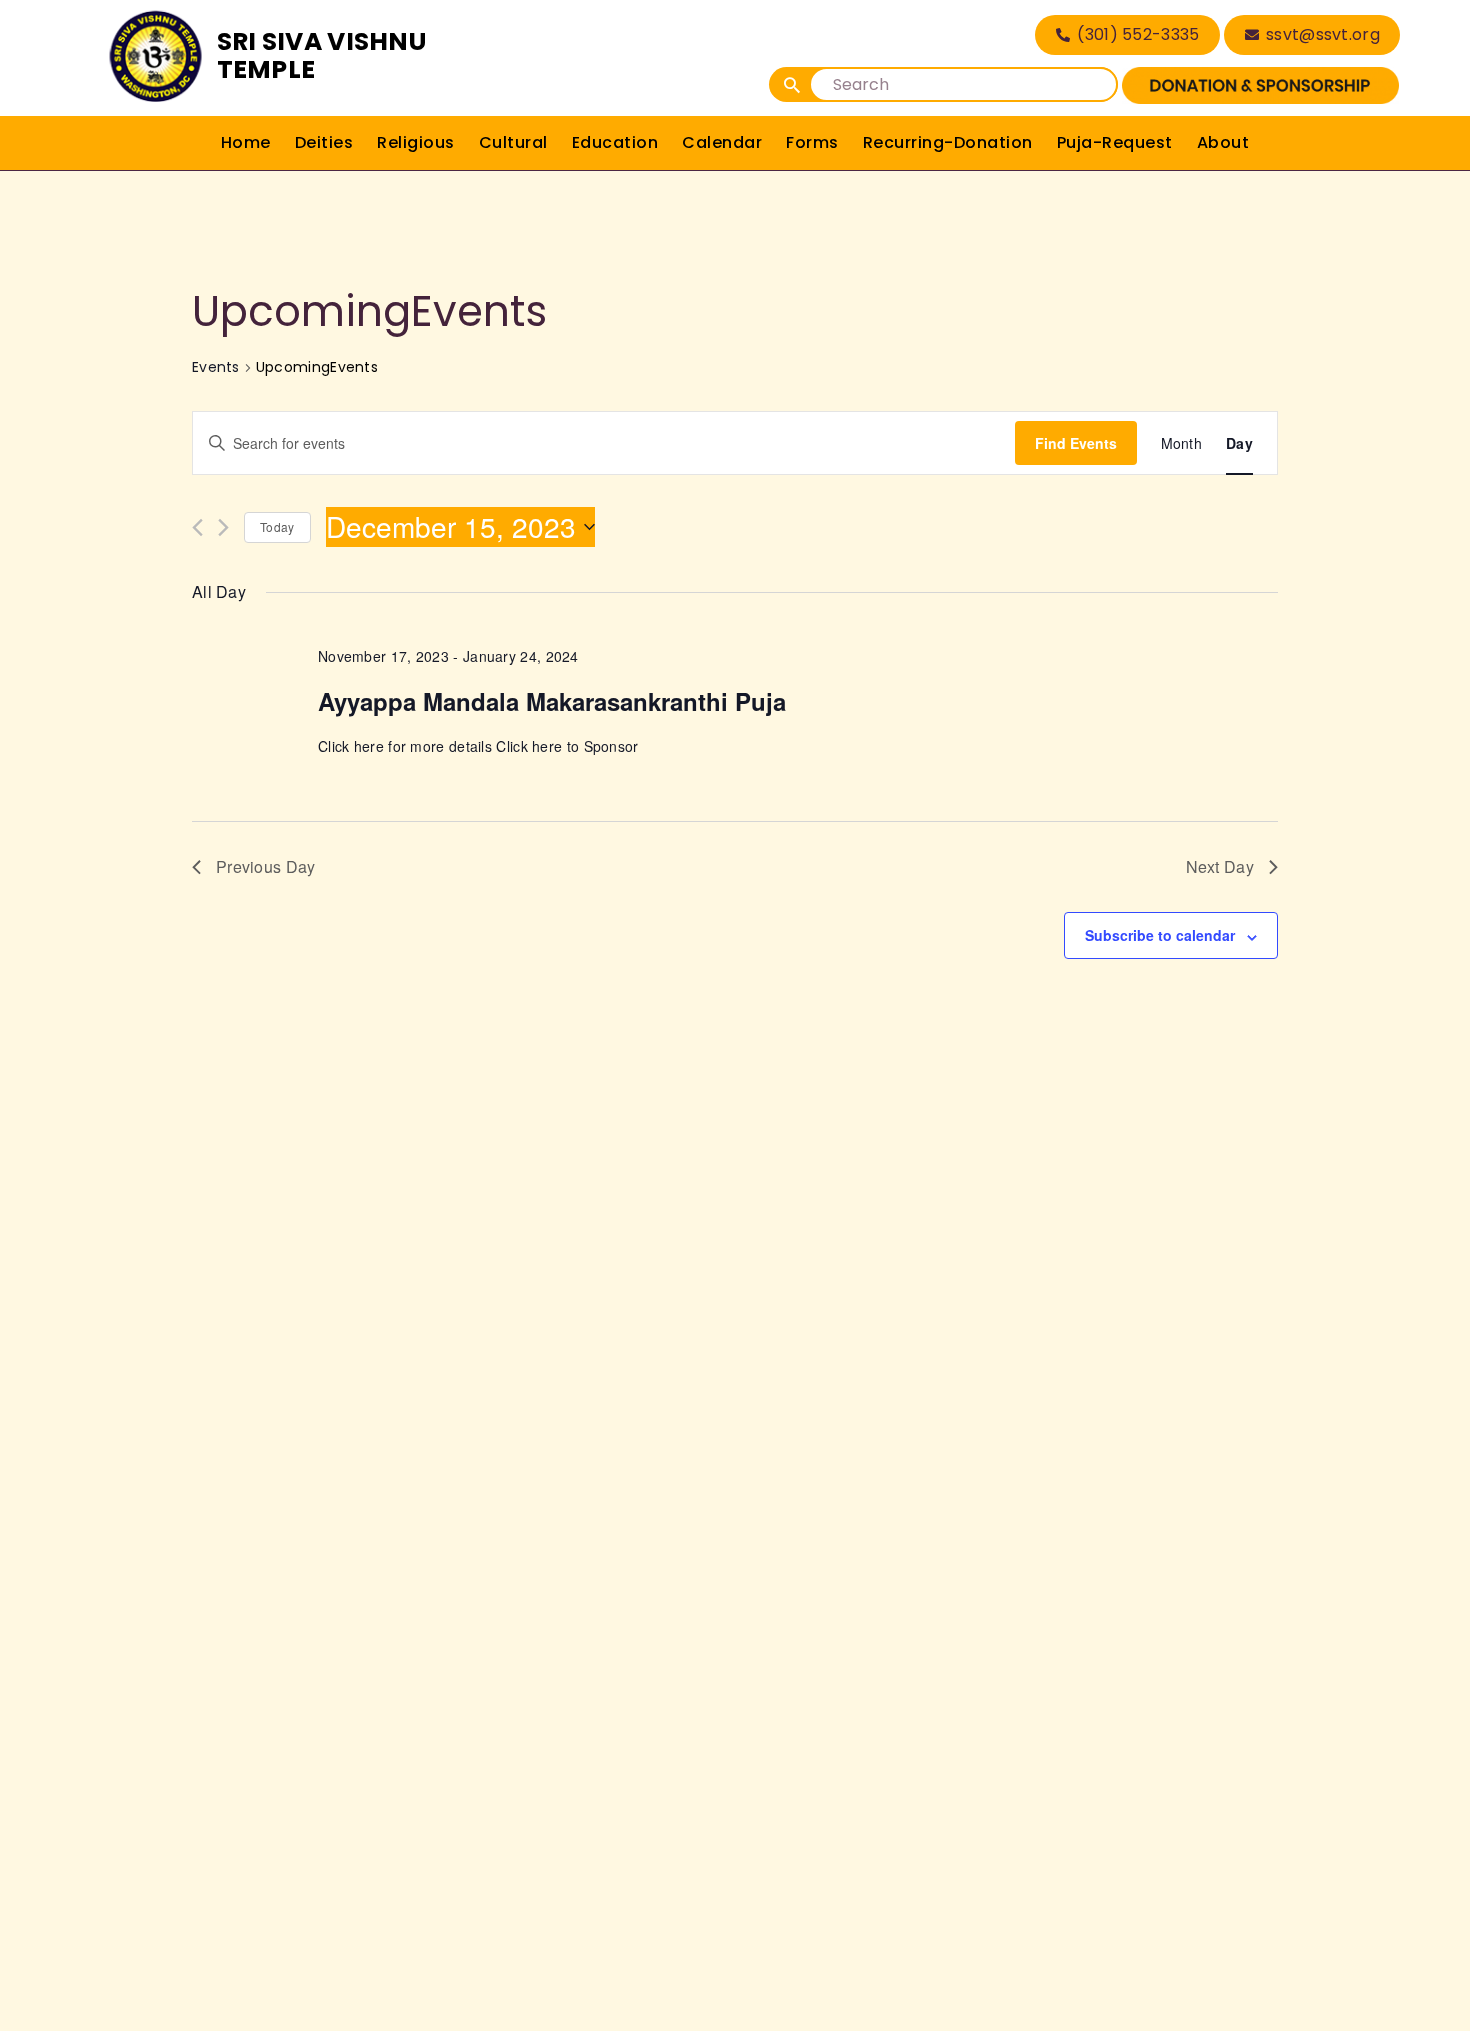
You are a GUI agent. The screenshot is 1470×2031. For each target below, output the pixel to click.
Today (277, 526)
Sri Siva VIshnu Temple (322, 55)
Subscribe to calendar (1160, 935)
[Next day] (223, 527)
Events (216, 367)
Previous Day (266, 866)
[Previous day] (197, 527)
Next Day (1220, 866)
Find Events (1076, 443)
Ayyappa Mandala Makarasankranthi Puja (552, 701)
